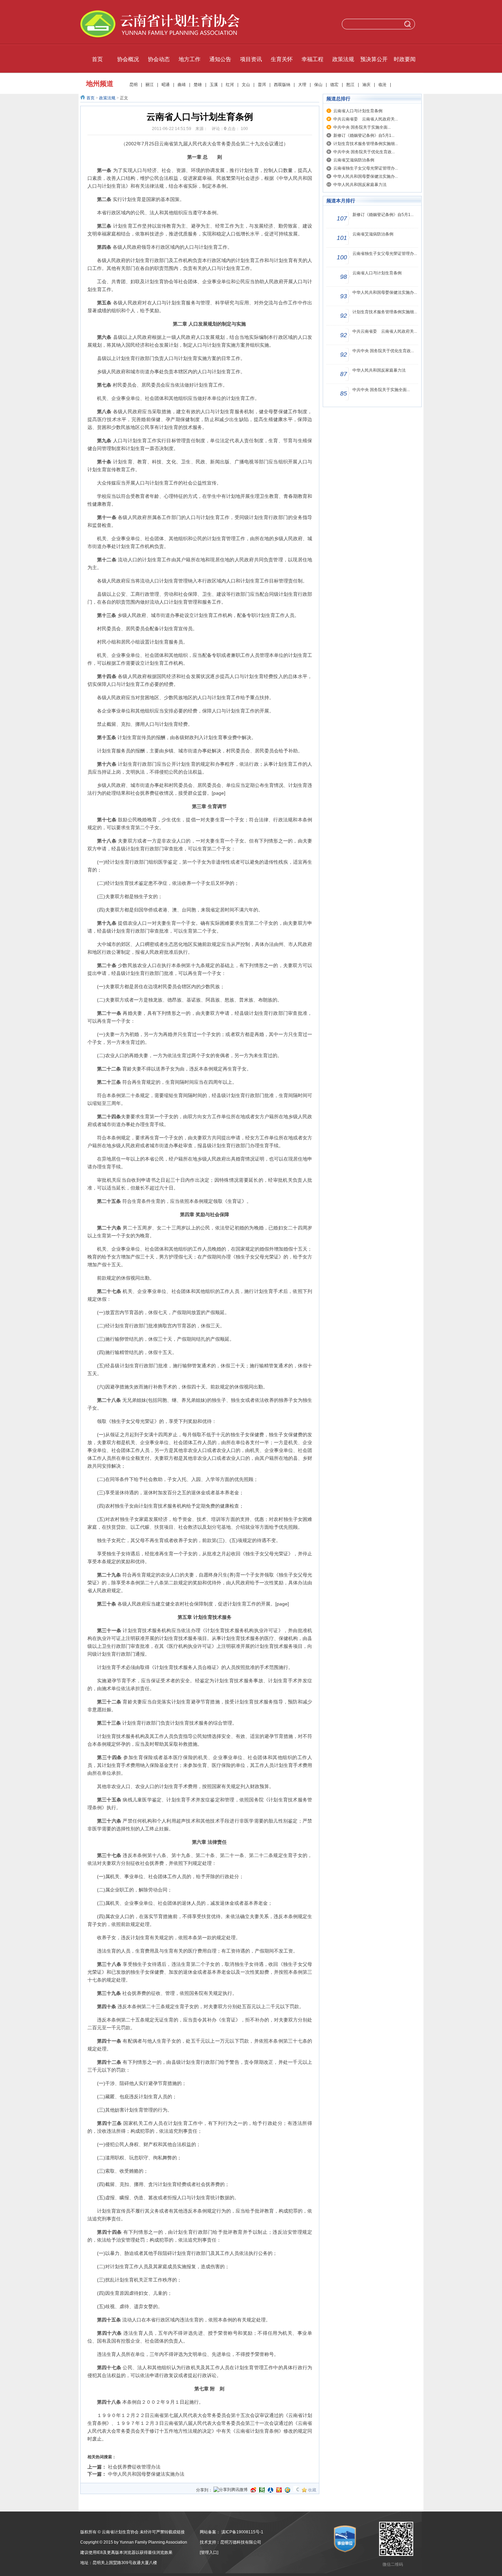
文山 (246, 85)
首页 (90, 98)
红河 (230, 85)
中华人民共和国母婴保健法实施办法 (146, 2474)
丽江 (150, 85)
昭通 (166, 85)
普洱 (262, 85)
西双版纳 (282, 85)
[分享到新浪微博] (253, 2490)
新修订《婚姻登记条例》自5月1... (364, 135)
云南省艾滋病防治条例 (354, 160)
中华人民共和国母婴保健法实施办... (366, 176)
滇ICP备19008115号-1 (242, 2532)
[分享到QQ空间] (288, 2490)
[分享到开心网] (279, 2490)
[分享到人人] (270, 2490)
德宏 (334, 85)
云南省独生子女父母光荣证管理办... (366, 168)
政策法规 (107, 98)
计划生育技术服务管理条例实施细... (366, 144)
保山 (318, 85)
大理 (302, 85)
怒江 (350, 85)
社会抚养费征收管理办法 (134, 2467)
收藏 (312, 2490)
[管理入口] (209, 2552)
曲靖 (182, 85)
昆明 (134, 85)
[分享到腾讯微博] (231, 2490)
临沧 (382, 85)
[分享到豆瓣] (262, 2490)
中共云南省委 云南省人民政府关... (366, 119)
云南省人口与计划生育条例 (358, 111)
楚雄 (198, 85)
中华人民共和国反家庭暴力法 (360, 185)
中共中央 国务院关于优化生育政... (364, 152)
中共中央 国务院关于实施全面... (362, 127)
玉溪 (214, 85)
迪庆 (366, 85)
